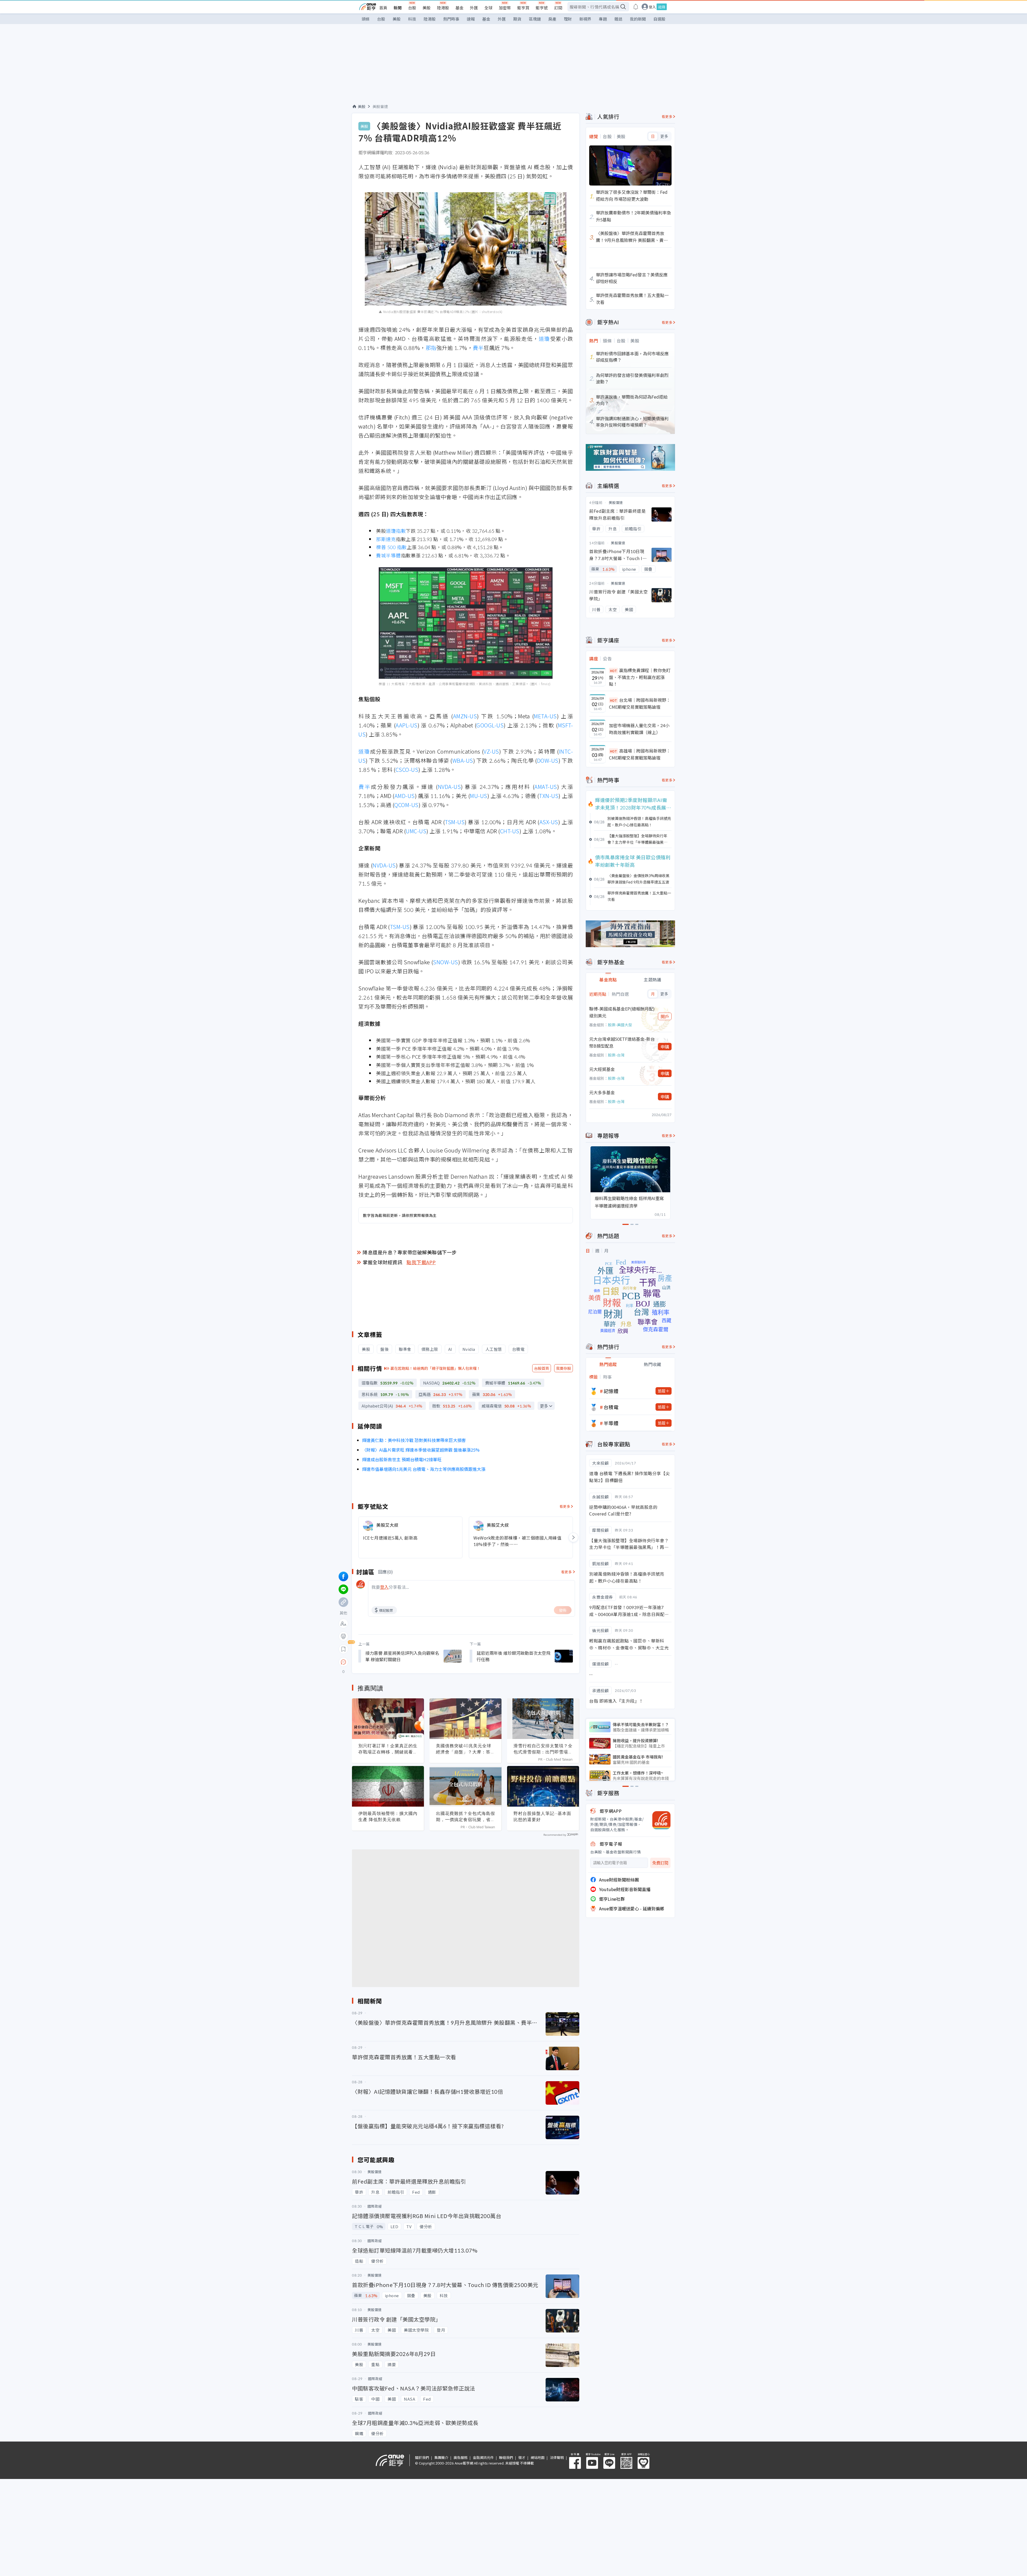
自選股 (659, 19)
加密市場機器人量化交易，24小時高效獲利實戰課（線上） (639, 729)
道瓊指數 (396, 531)
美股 (427, 8)
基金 (459, 8)
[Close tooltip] (388, 1662)
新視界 (585, 19)
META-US (545, 716)
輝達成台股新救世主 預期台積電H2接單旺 (402, 1459)
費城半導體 (388, 555)
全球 (488, 8)
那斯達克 (386, 539)
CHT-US (510, 831)
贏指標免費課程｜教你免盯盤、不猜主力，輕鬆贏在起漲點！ (640, 677)
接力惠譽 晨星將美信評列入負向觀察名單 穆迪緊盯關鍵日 (402, 1656)
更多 (544, 1406)
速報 (471, 19)
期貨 (517, 19)
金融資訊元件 (483, 2457)
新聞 (398, 8)
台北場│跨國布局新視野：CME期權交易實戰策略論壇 (640, 703)
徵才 (522, 2457)
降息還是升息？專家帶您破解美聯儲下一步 (410, 1252)
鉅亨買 (523, 8)
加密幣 (505, 8)
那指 (431, 348)
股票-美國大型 (620, 1025)
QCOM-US (406, 805)
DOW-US (548, 760)
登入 (652, 7)
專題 (603, 19)
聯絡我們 (506, 2457)
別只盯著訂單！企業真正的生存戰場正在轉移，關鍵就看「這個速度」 (388, 1749)
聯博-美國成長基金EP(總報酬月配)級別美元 (622, 1012)
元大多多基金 (602, 1092)
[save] (343, 1649)
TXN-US (549, 796)
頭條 (366, 19)
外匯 (474, 8)
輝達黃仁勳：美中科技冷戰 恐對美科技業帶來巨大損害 (414, 1440)
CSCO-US (407, 770)
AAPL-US (407, 725)
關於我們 (422, 2457)
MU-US (479, 796)
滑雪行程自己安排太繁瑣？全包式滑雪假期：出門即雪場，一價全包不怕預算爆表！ (543, 1749)
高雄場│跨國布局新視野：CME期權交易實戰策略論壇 (640, 754)
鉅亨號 (542, 8)
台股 (412, 8)
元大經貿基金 (602, 1069)
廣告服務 (461, 2457)
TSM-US (455, 822)
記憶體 (611, 1391)
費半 (478, 348)
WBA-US (463, 760)
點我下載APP (421, 1262)
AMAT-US (546, 787)
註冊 (662, 7)
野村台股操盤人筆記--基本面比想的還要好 (542, 1816)
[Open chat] (343, 1662)
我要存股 (564, 1368)
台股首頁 (542, 1368)
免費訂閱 (660, 1863)
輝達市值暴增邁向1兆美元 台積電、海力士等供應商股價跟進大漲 (424, 1469)
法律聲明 (557, 2457)
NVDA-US (449, 787)
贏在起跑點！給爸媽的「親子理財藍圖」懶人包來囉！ (435, 1368)
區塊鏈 (535, 19)
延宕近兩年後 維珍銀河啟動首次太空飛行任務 (513, 1656)
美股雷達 (380, 106)
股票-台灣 (616, 1055)
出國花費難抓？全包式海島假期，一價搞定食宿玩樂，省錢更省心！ (465, 1817)
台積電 (611, 1407)
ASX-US (549, 822)
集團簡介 (441, 2457)
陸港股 (443, 8)
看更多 (565, 1506)
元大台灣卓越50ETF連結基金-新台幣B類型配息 (622, 1042)
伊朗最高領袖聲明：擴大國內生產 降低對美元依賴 (388, 1816)
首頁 (383, 8)
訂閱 (558, 8)
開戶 (665, 1016)
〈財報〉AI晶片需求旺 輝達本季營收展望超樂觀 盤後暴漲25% (421, 1450)
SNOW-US (446, 962)
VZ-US (491, 751)
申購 (665, 1047)
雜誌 (618, 19)
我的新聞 (638, 19)
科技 (412, 19)
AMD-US (405, 796)
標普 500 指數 (391, 547)
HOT (614, 671)
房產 (552, 19)
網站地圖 (538, 2457)
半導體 (611, 1423)
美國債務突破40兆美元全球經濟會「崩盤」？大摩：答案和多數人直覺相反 (465, 1749)
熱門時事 (451, 19)
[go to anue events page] (636, 7)
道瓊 (544, 339)
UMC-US (416, 831)
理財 (568, 19)
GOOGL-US (490, 725)
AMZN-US (465, 716)
